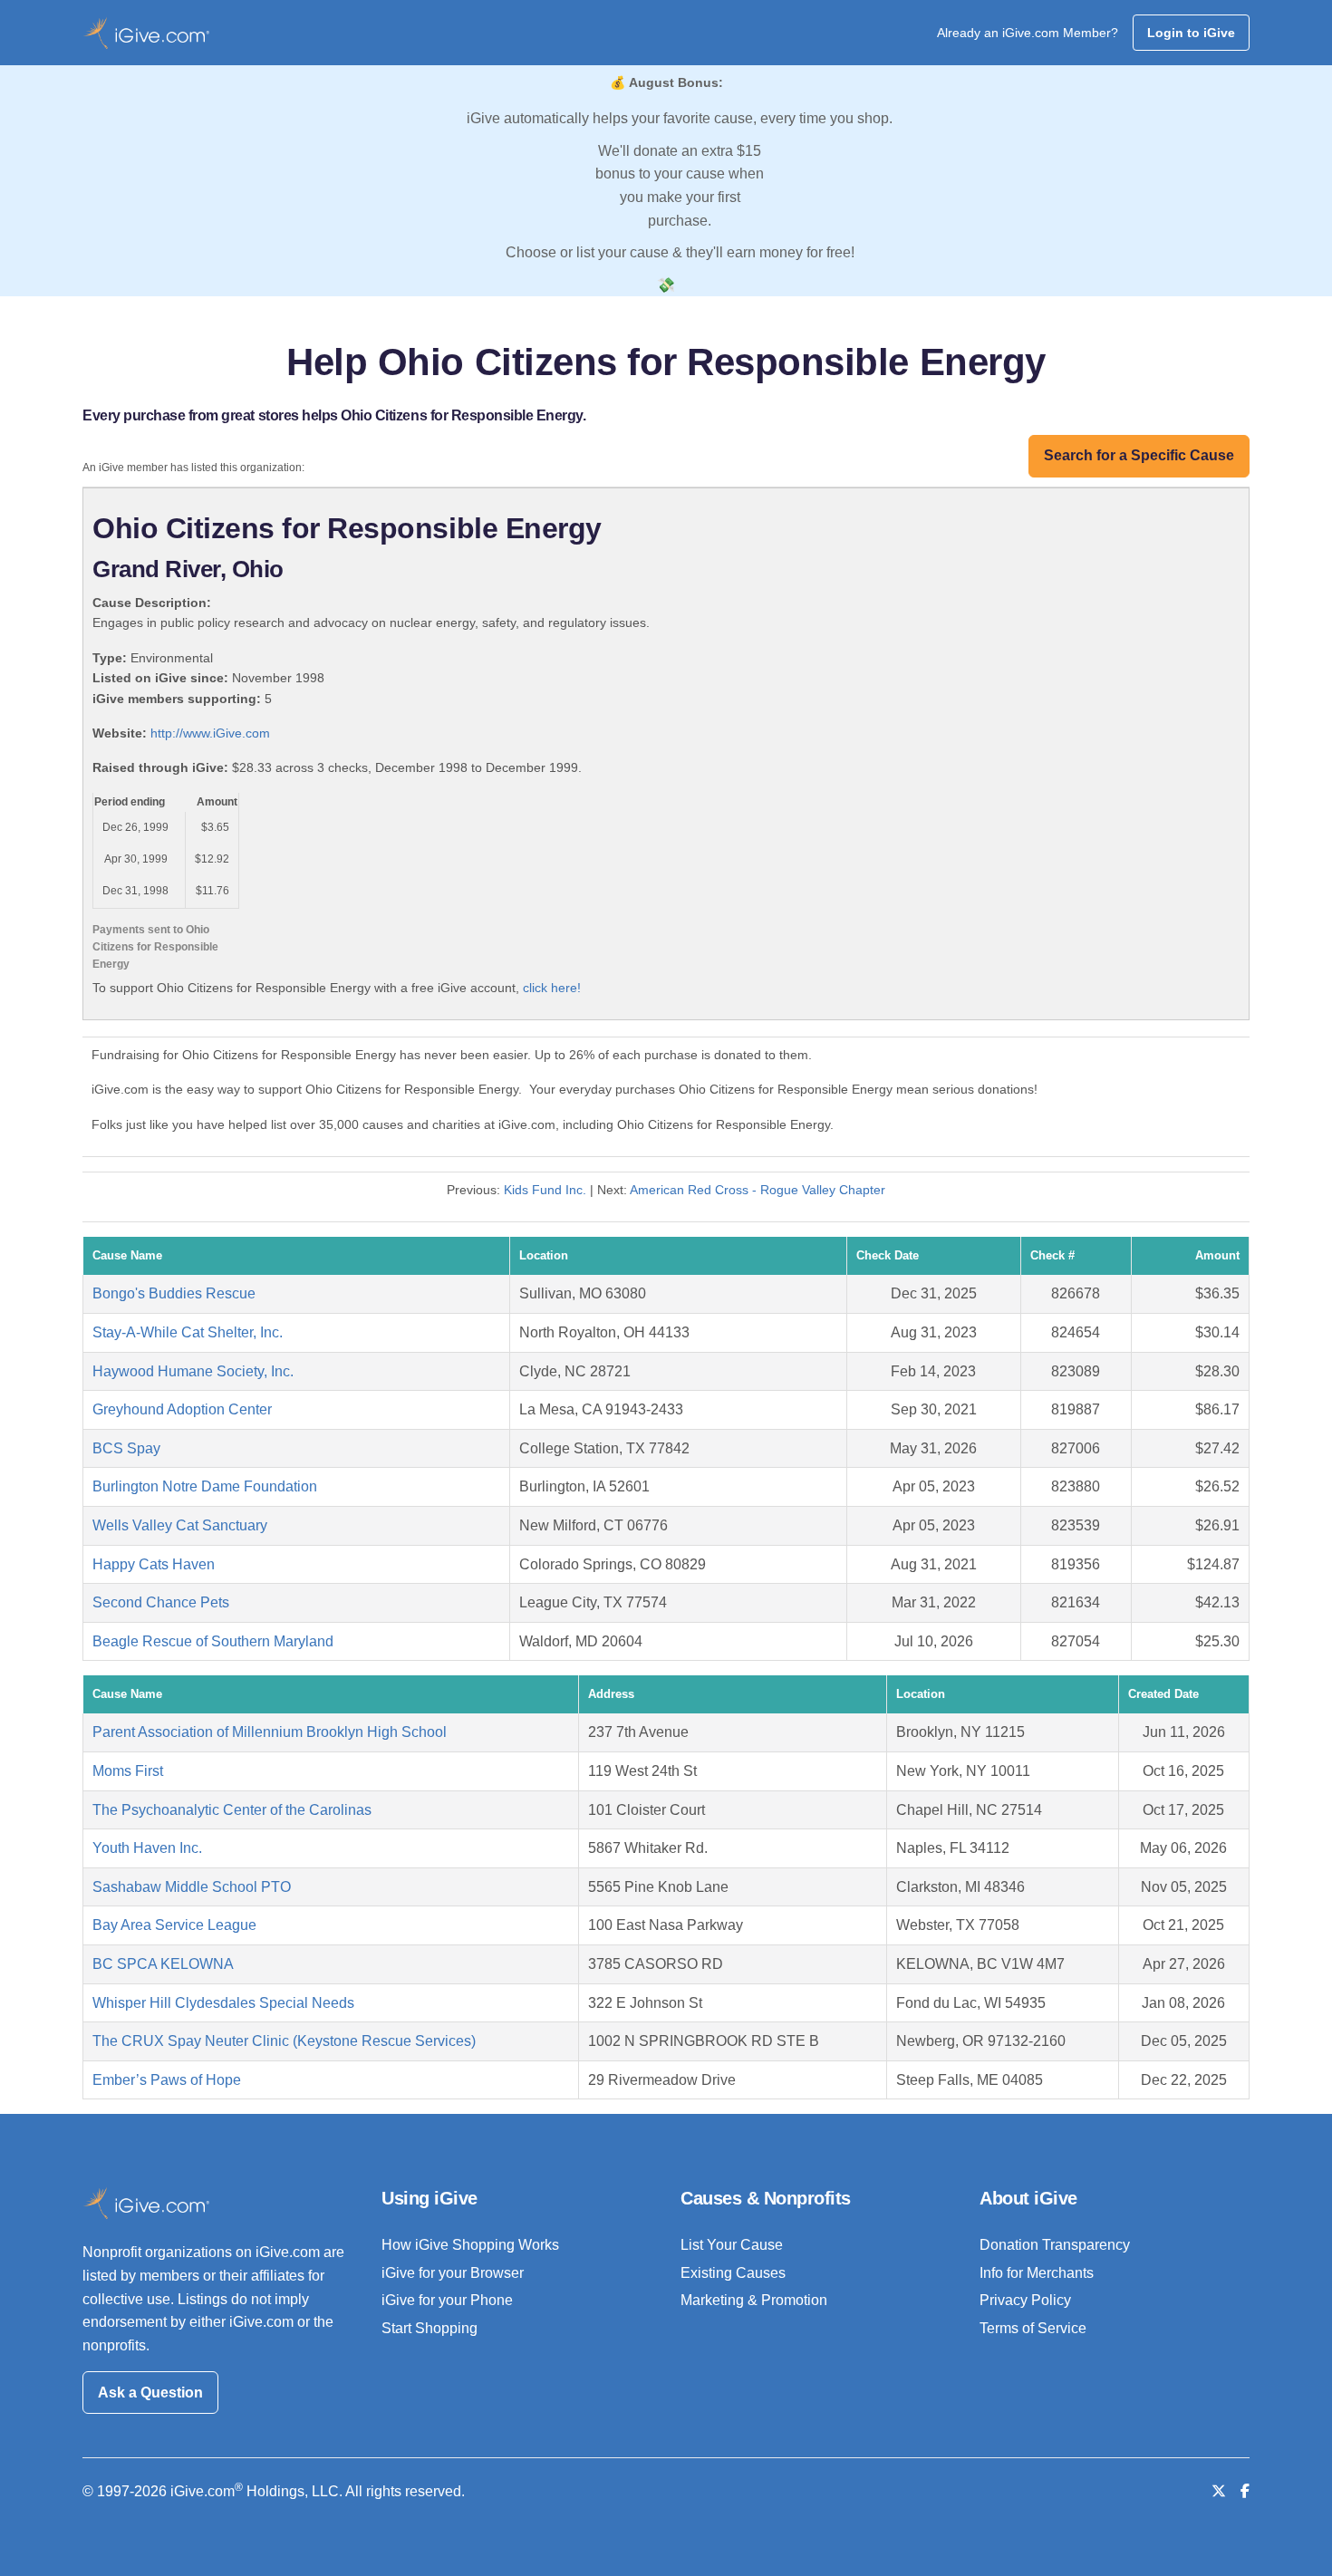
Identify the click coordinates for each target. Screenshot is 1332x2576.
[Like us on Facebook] (1245, 2491)
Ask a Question (150, 2393)
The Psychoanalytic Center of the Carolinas (232, 1810)
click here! (552, 988)
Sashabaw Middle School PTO (192, 1887)
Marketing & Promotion (754, 2300)
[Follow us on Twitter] (1219, 2491)
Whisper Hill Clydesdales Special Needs (223, 2003)
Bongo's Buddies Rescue (174, 1293)
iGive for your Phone (447, 2300)
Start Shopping (430, 2328)
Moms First (128, 1771)
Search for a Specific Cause (1139, 455)
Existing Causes (733, 2273)
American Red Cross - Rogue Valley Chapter (758, 1190)
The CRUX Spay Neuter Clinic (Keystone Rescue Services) (284, 2041)
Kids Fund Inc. (545, 1190)
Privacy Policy (1025, 2300)
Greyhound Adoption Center (182, 1409)
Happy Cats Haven (154, 1564)
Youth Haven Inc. (147, 1848)
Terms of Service (1033, 2328)
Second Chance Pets (161, 1602)
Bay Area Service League (174, 1925)
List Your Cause (732, 2245)
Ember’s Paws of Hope (167, 2080)
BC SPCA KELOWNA (163, 1964)
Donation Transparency (1055, 2245)
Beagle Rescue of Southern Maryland (213, 1641)
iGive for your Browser (453, 2273)
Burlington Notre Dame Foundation (205, 1486)
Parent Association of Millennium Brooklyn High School (270, 1732)
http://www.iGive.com (210, 733)
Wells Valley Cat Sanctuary (180, 1525)
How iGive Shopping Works (470, 2245)
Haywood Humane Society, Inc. (193, 1371)
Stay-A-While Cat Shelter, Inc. (188, 1332)
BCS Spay (126, 1448)
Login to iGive (1191, 33)
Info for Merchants (1037, 2273)
